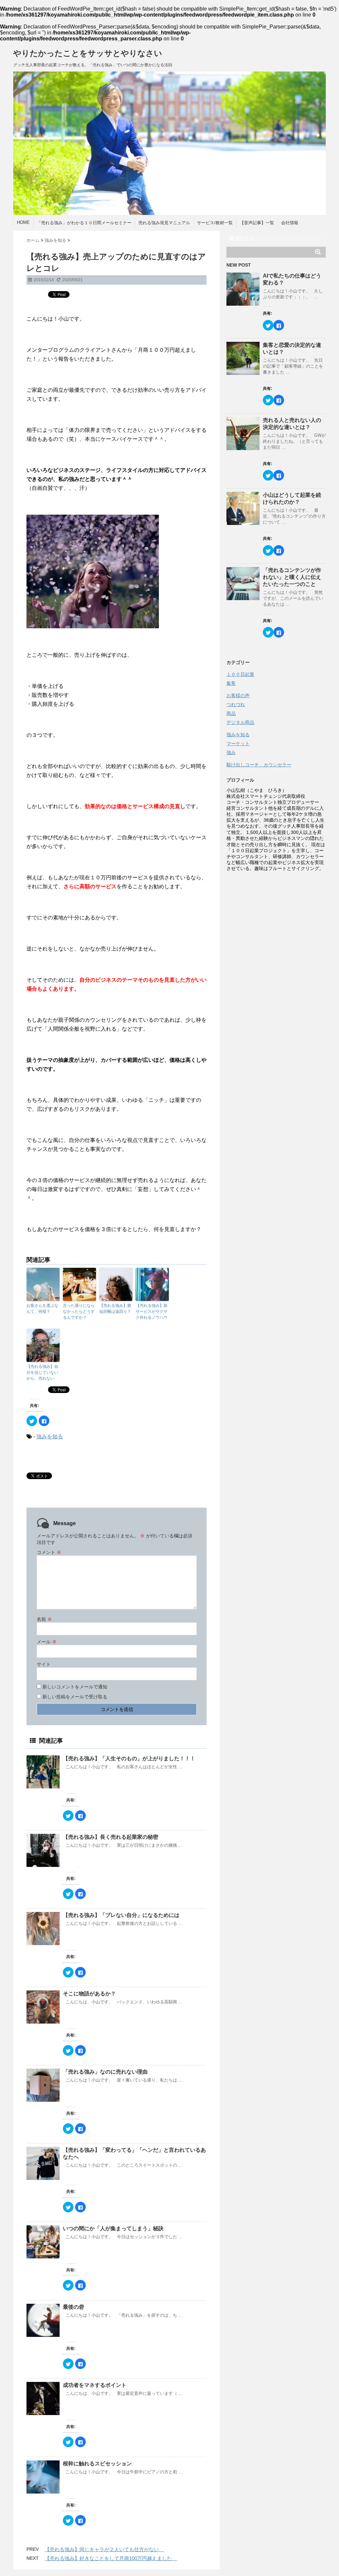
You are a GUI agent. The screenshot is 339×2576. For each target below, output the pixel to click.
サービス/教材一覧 (215, 223)
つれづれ (236, 704)
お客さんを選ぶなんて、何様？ (42, 1309)
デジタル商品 (240, 722)
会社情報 (290, 223)
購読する (244, 238)
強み (231, 752)
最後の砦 (73, 2307)
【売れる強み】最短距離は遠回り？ (116, 1309)
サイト (44, 1664)
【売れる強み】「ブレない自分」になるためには (124, 1915)
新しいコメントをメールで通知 (75, 1687)
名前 (44, 1619)
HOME (23, 222)
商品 (231, 713)
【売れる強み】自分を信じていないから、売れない (42, 1372)
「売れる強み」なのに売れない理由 (108, 2072)
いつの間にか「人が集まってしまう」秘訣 (116, 2228)
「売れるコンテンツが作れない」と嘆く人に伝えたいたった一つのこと (292, 577)
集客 (231, 683)
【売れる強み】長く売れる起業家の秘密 (113, 1837)
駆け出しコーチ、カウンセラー (259, 765)
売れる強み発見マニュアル (164, 223)
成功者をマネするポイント (95, 2385)
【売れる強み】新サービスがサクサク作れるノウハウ (152, 1312)
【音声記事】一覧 (257, 223)
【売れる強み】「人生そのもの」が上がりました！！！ (132, 1758)
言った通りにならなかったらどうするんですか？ (79, 1312)
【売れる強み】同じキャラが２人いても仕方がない (104, 2549)
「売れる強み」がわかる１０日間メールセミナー (84, 223)
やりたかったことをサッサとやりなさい (88, 53)
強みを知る (50, 1437)
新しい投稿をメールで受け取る (75, 1697)
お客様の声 (238, 696)
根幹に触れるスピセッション (97, 2464)
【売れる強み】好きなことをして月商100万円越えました (111, 2558)
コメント (49, 1552)
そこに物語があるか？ (89, 1994)
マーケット (238, 744)
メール (47, 1642)
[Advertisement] (276, 916)
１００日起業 (240, 674)
